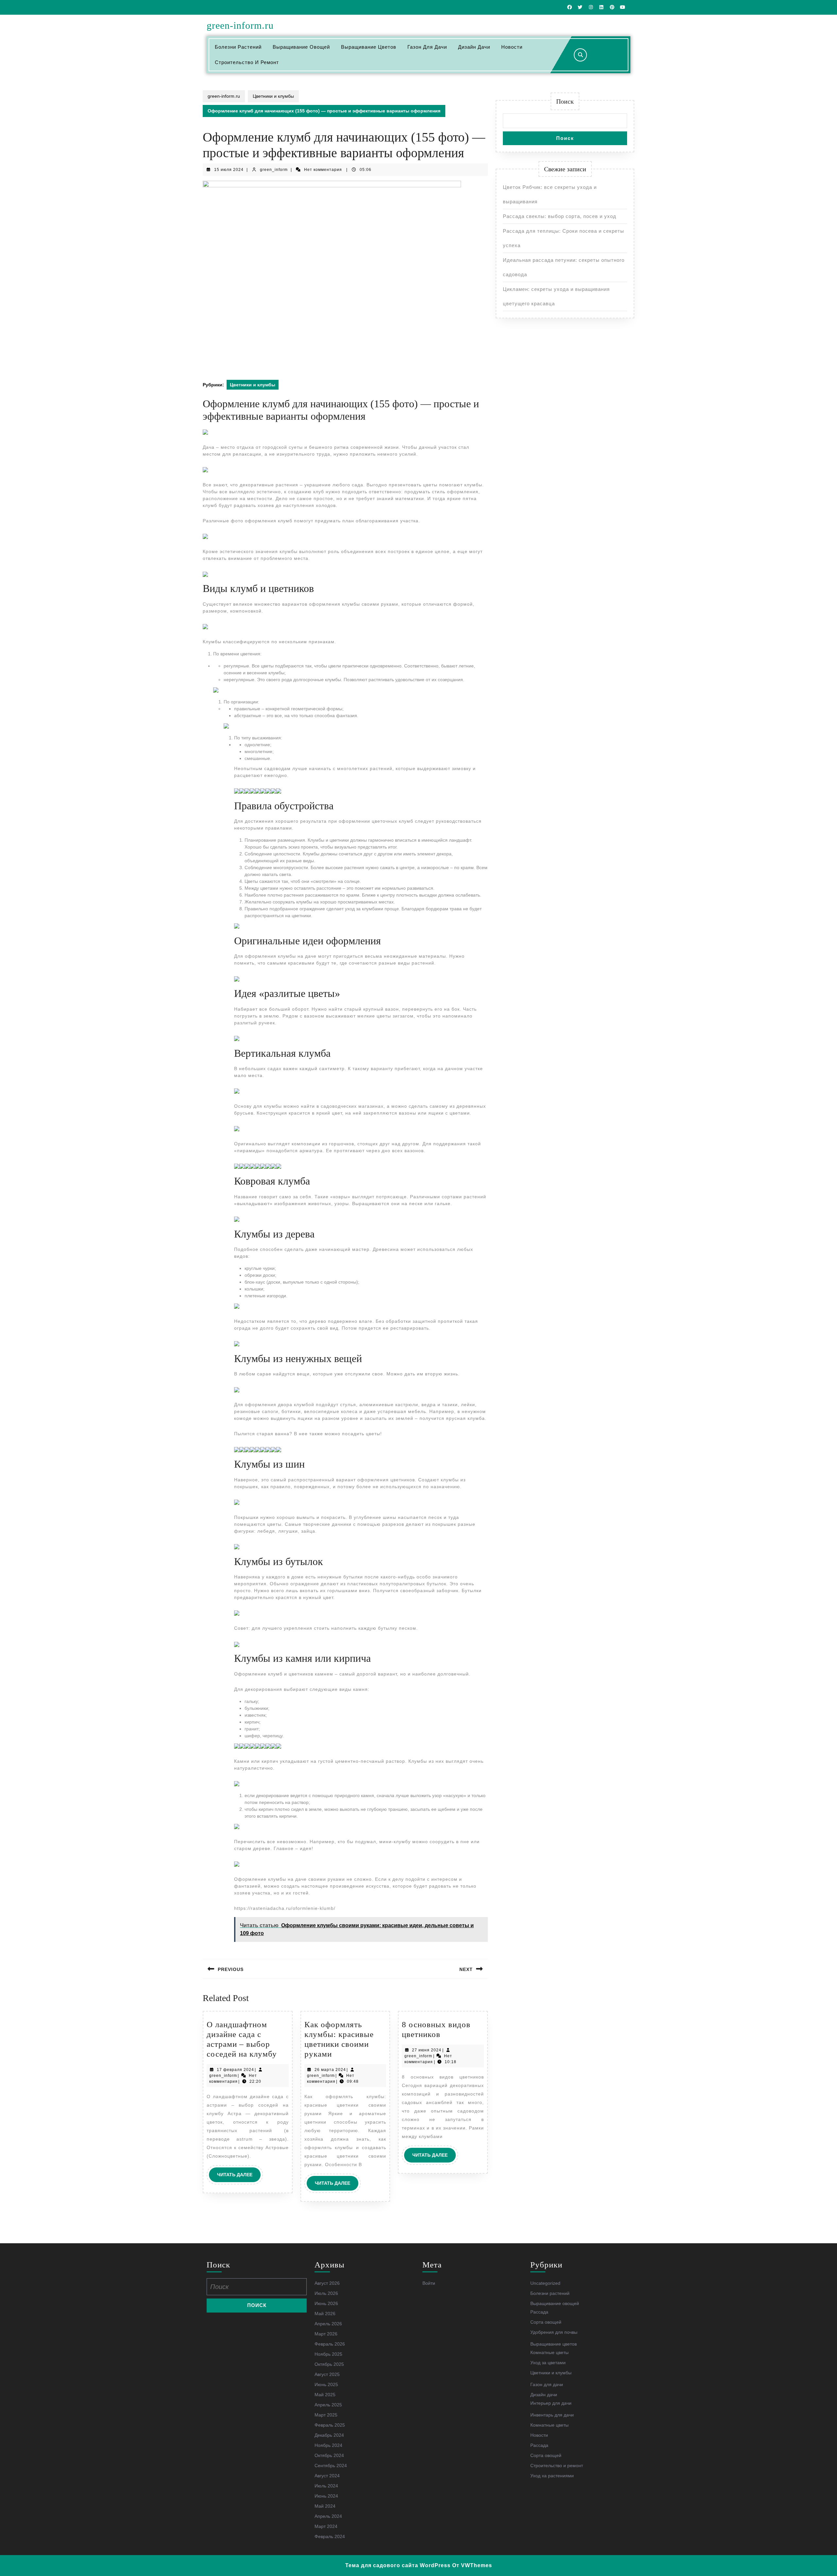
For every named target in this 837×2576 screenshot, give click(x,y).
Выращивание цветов (369, 47)
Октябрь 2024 (329, 2455)
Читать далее (239, 2177)
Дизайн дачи (474, 47)
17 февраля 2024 (235, 2070)
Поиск (565, 101)
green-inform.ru (240, 25)
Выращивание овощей (301, 47)
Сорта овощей (546, 2322)
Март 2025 (326, 2415)
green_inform (274, 170)
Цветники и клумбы (273, 96)
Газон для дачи (427, 47)
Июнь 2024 (326, 2496)
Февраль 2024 (330, 2536)
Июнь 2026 (326, 2303)
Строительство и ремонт (247, 62)
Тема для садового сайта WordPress (398, 2565)
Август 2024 (327, 2476)
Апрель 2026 (328, 2324)
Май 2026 (325, 2314)
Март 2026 (326, 2334)
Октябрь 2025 (329, 2364)
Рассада (539, 2312)
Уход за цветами (548, 2363)
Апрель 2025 (328, 2405)
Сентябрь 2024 (331, 2466)
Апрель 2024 (328, 2516)
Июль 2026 (326, 2293)
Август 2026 (327, 2283)
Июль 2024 (326, 2486)
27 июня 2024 (427, 2050)
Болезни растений (238, 47)
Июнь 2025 (326, 2384)
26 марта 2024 (330, 2070)
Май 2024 (325, 2506)
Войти (429, 2283)
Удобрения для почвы (554, 2332)
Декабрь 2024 (329, 2435)
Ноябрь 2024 (328, 2445)
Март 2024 (326, 2526)
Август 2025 (327, 2374)
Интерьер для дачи (551, 2403)
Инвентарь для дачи (552, 2415)
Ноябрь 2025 (328, 2354)
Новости (512, 47)
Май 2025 (325, 2395)
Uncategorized (545, 2283)
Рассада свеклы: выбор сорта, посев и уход (560, 216)
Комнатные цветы (549, 2352)
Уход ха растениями (552, 2476)
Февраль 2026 (330, 2344)
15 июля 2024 (229, 170)
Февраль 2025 (330, 2425)
